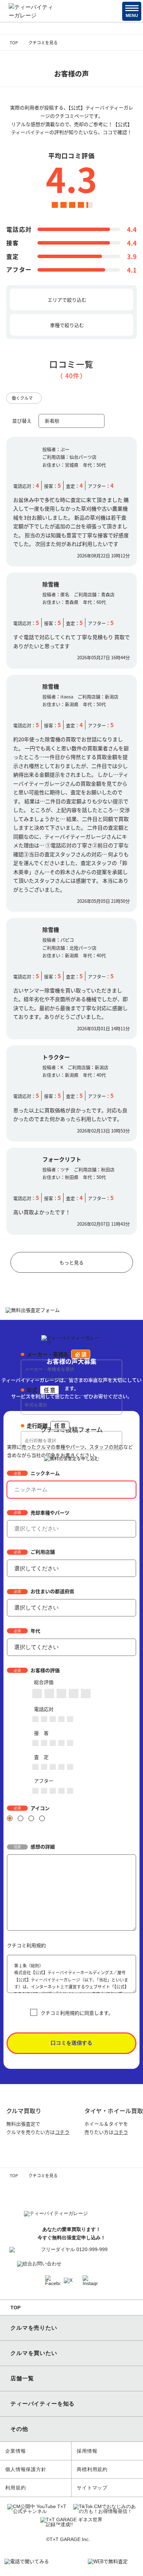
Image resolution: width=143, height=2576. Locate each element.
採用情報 (87, 2451)
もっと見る (71, 1262)
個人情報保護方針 (26, 2469)
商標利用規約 (92, 2469)
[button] (132, 11)
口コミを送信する (71, 2043)
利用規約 (15, 2488)
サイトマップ (92, 2488)
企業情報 (15, 2451)
